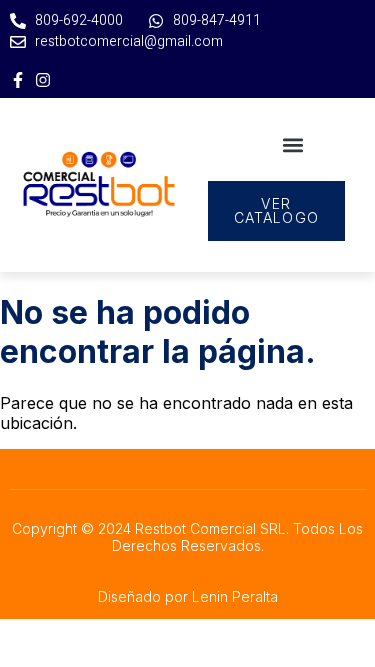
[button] (293, 144)
